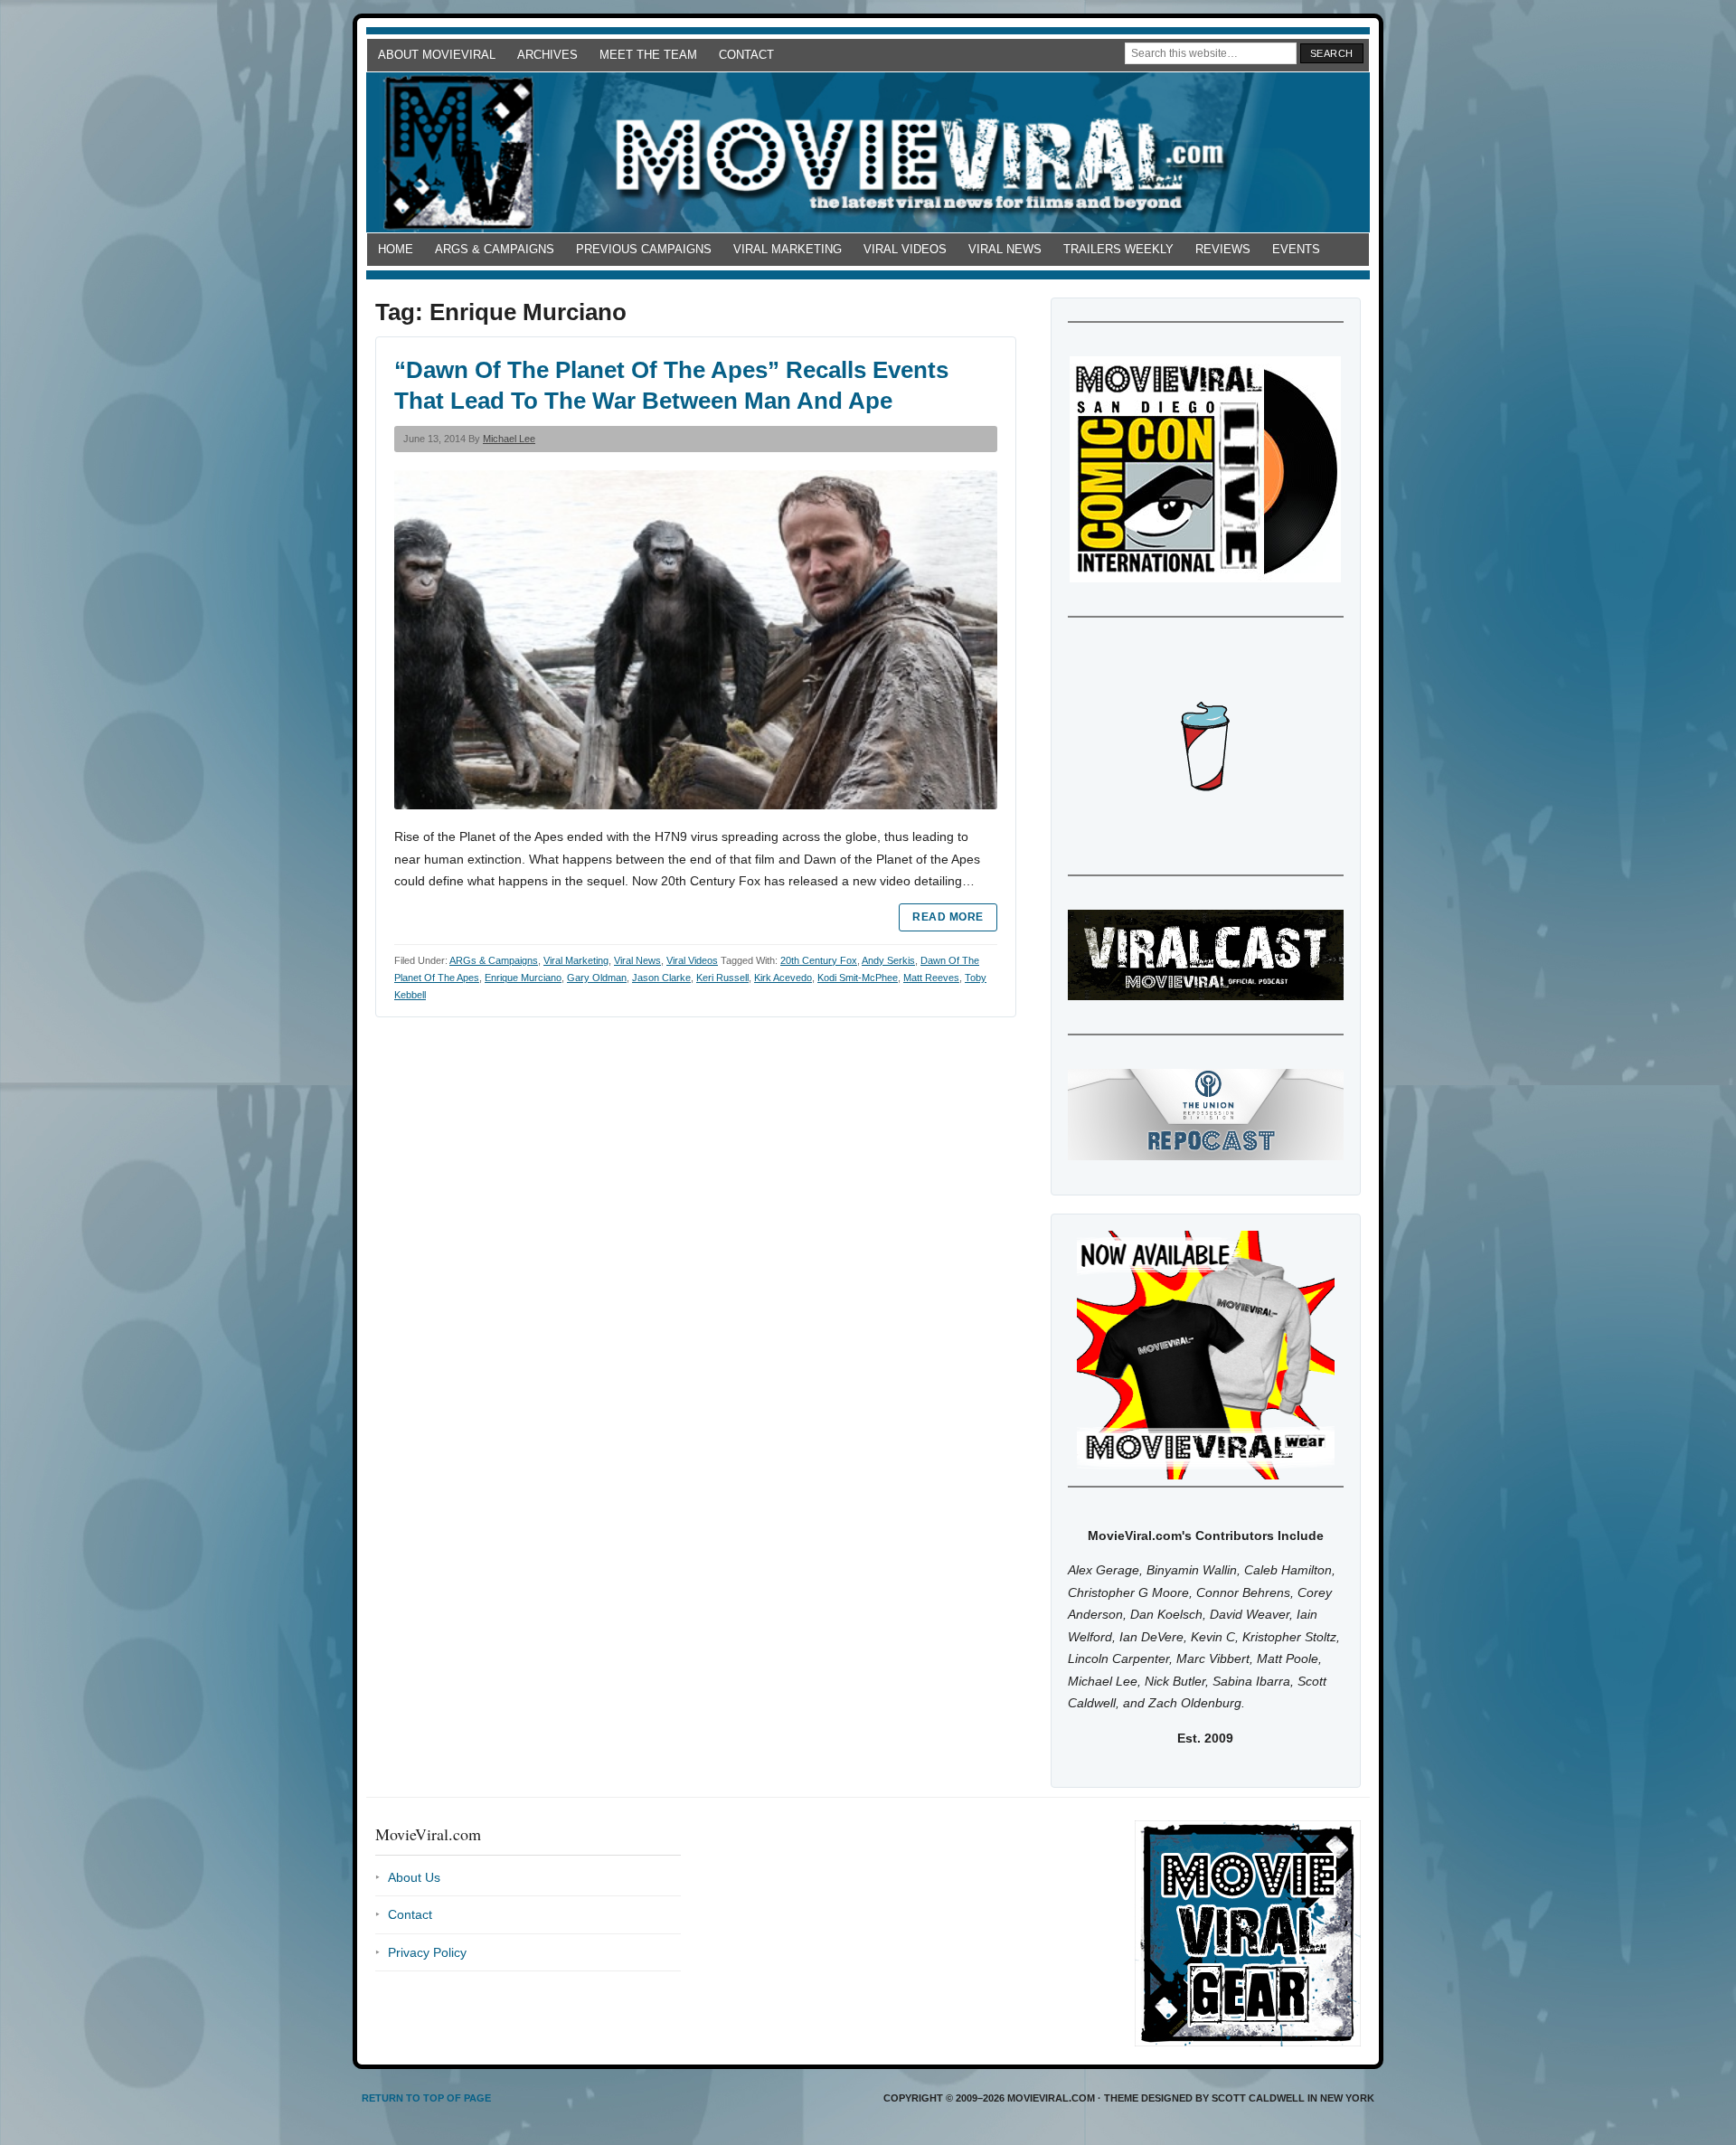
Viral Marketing (788, 249)
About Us (414, 1877)
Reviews (1223, 249)
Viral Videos (905, 249)
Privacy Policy (427, 1952)
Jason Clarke (661, 978)
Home (396, 249)
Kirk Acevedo (783, 978)
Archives (547, 55)
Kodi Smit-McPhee (858, 978)
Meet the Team (648, 55)
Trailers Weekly (1118, 249)
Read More (948, 917)
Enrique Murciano (523, 978)
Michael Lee (509, 439)
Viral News (1005, 249)
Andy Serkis (888, 960)
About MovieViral (437, 55)
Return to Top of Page (426, 2098)
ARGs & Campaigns (495, 249)
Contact (746, 55)
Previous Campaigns (644, 249)
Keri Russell (722, 978)
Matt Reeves (931, 978)
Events (1296, 249)
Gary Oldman (597, 978)
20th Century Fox (819, 960)
